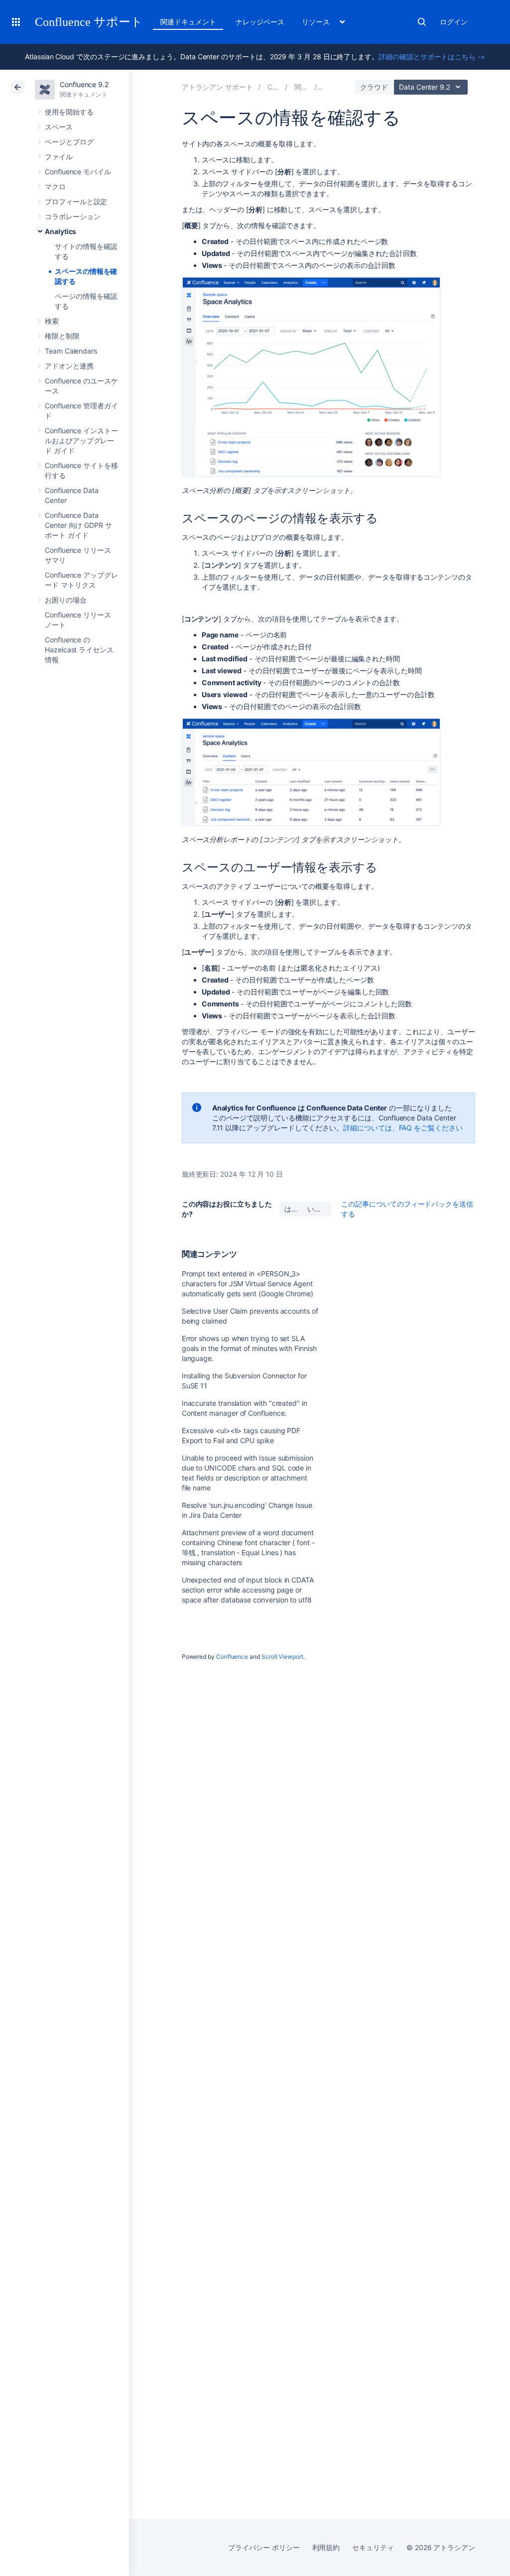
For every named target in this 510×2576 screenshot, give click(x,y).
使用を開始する (69, 112)
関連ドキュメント (188, 22)
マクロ (55, 186)
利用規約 (326, 2547)
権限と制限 (62, 336)
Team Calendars (71, 351)
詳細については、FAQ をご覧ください (403, 1128)
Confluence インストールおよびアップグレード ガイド (81, 440)
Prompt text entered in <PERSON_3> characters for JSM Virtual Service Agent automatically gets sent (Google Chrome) (248, 1284)
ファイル (59, 157)
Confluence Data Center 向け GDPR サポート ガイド (78, 525)
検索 (422, 22)
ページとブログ (69, 142)
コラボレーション (72, 216)
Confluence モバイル (78, 172)
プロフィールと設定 (76, 201)
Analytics (61, 231)
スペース (59, 127)
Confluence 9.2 (84, 84)
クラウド (374, 87)
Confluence (232, 1656)
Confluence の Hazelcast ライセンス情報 (79, 650)
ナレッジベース (260, 22)
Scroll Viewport (282, 1656)
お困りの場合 (66, 600)
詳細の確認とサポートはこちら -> (432, 57)
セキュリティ (373, 2547)
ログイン (454, 22)
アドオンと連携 (69, 366)
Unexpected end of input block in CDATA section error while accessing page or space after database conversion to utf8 (248, 1590)
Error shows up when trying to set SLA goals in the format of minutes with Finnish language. (249, 1348)
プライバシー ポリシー (264, 2547)
